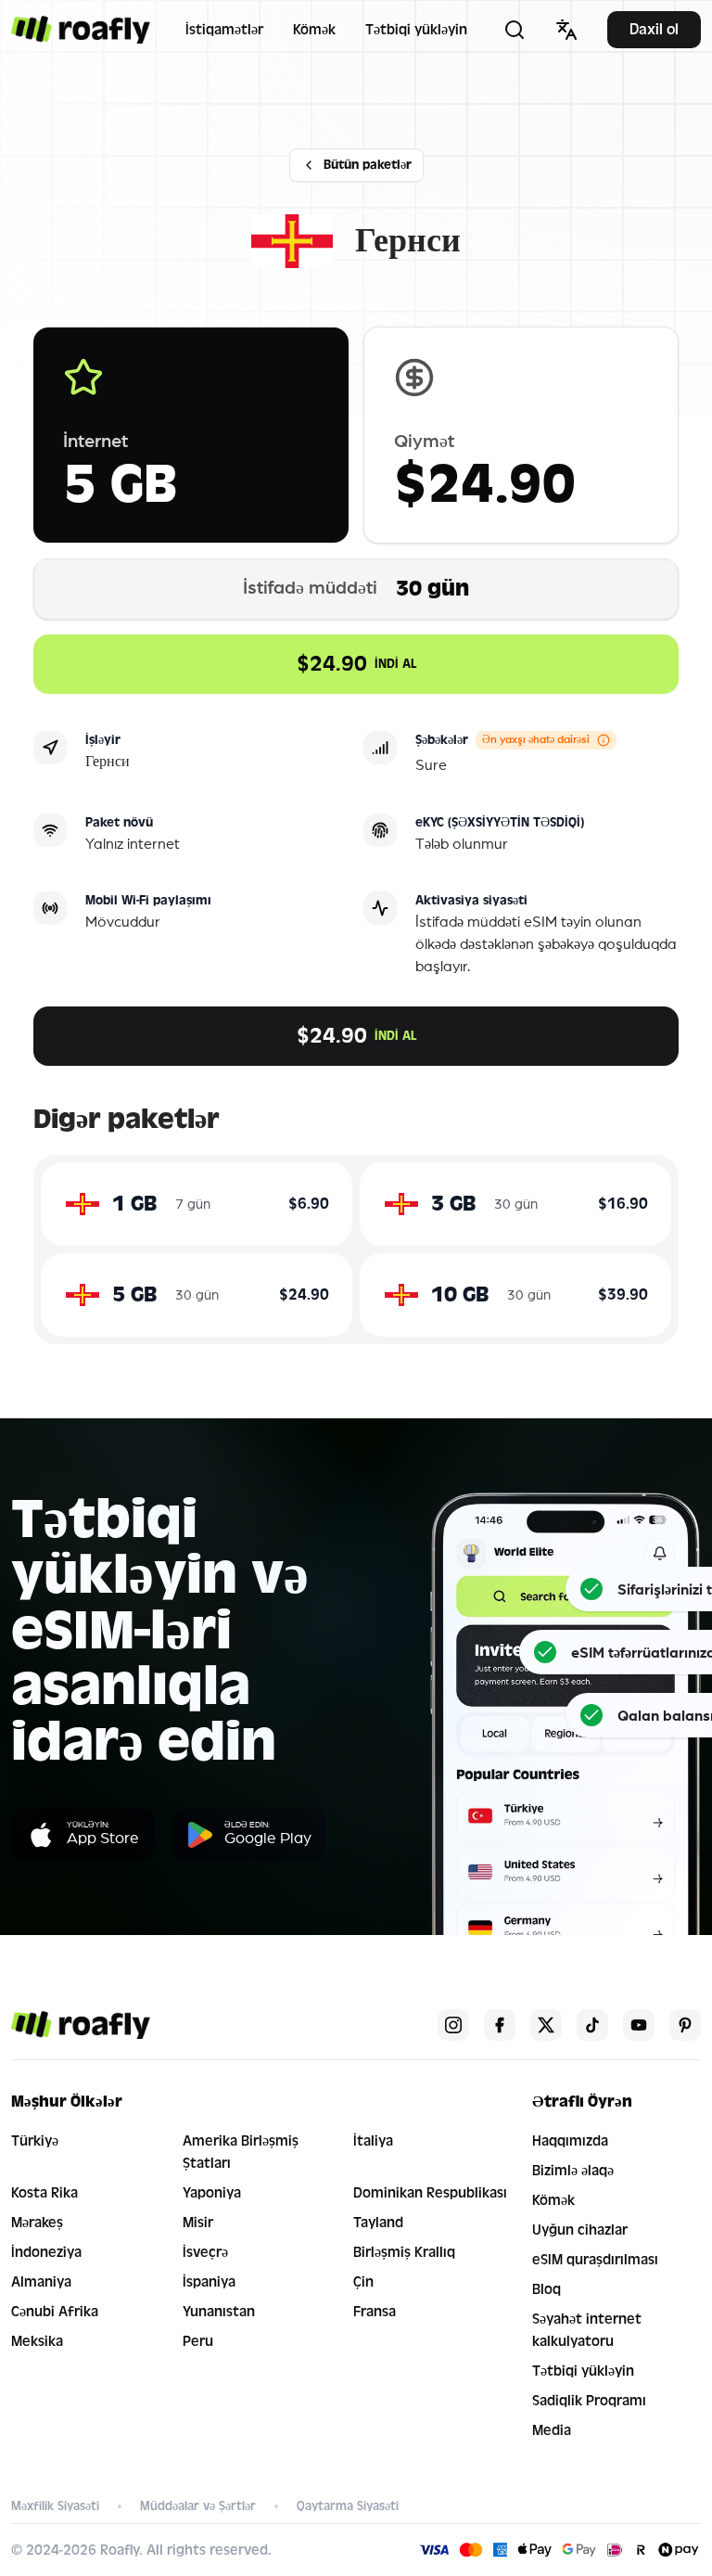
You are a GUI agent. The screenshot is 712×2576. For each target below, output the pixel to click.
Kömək (314, 30)
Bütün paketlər (368, 165)
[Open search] (515, 30)
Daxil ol (654, 29)
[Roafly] (81, 30)
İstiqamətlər (224, 30)
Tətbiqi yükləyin (416, 30)
